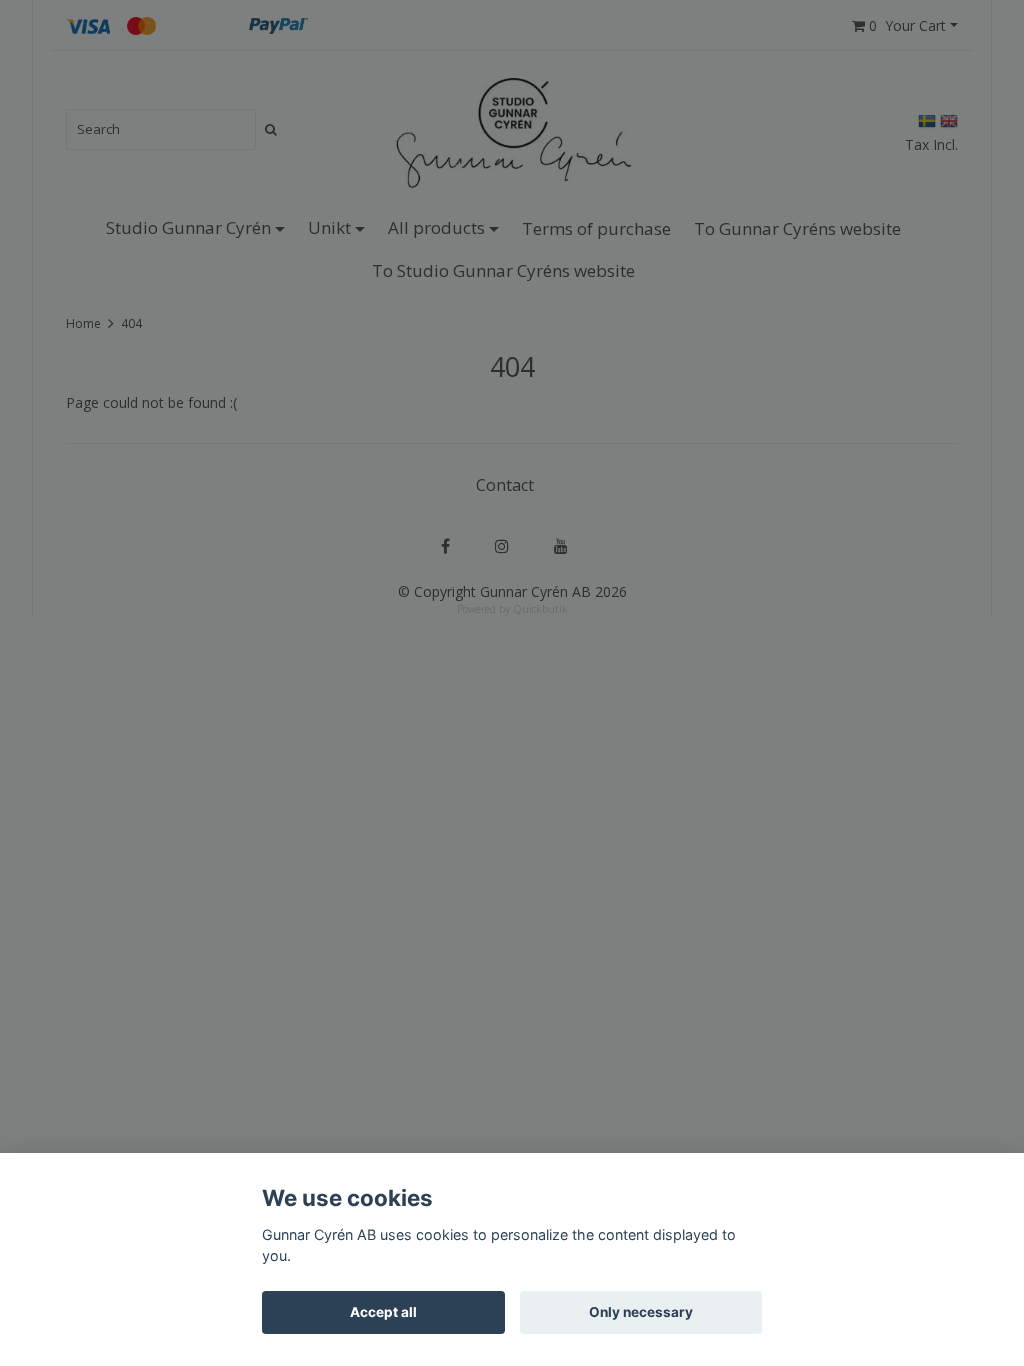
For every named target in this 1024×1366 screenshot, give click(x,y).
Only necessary (641, 1312)
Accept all (383, 1312)
